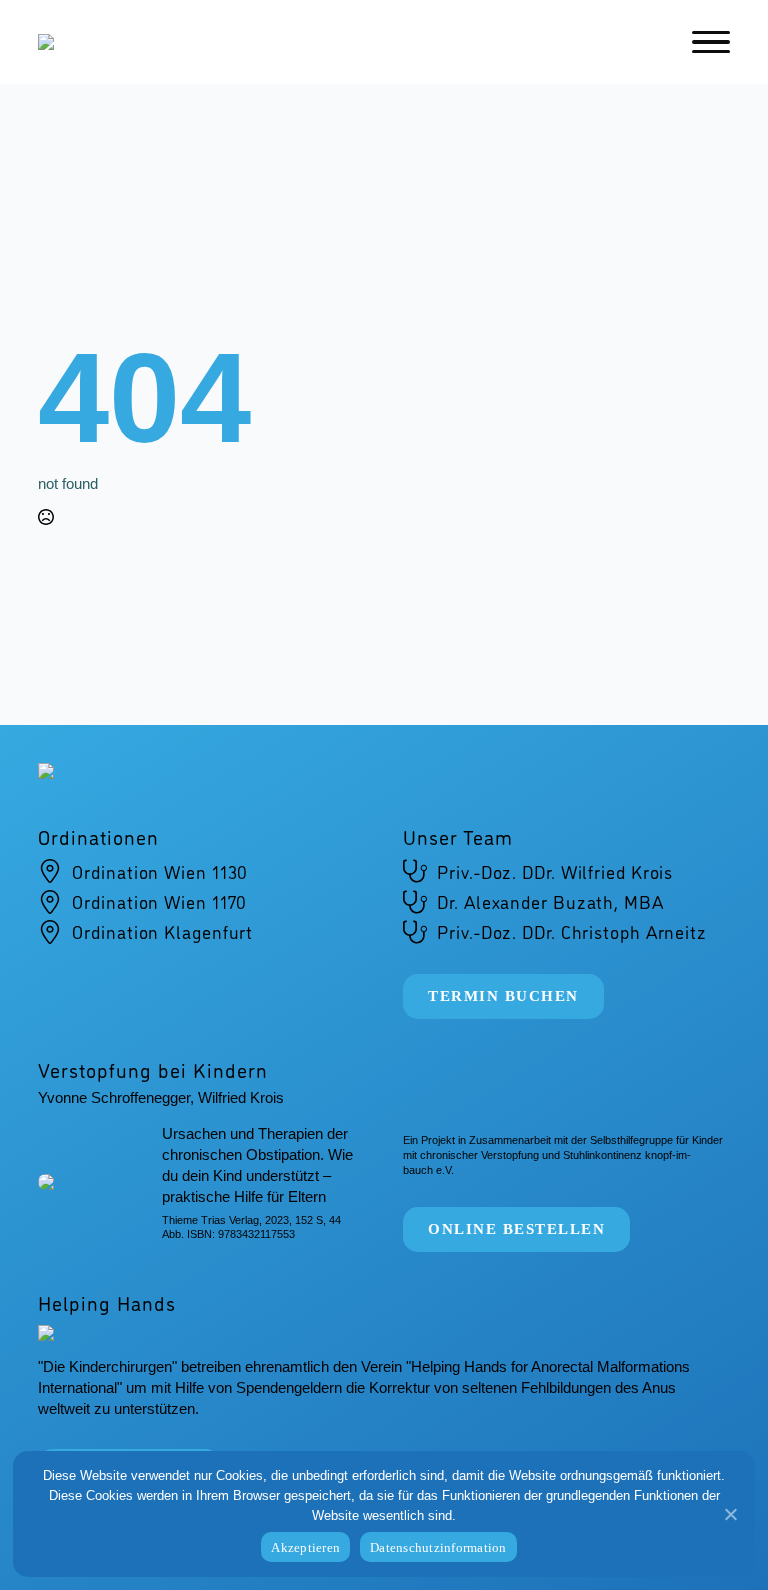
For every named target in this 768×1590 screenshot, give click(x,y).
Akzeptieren (305, 1547)
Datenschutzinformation (438, 1547)
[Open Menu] (711, 42)
